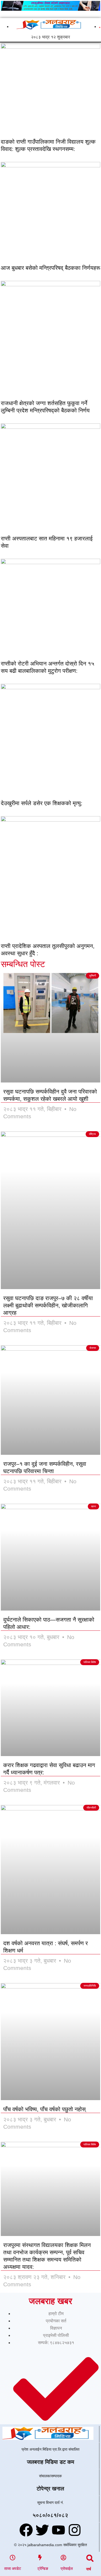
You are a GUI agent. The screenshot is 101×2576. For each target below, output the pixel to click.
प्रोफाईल (67, 2568)
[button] (90, 2558)
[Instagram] (75, 2530)
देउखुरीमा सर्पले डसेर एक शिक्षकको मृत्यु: (42, 803)
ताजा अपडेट (13, 2568)
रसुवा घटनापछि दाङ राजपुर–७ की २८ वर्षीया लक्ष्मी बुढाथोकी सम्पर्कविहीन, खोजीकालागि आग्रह (48, 1305)
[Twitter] (42, 2530)
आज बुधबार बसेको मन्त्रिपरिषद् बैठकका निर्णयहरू (50, 268)
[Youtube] (58, 2530)
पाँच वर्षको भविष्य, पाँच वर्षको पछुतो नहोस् (44, 2109)
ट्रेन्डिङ (43, 2568)
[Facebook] (26, 2530)
